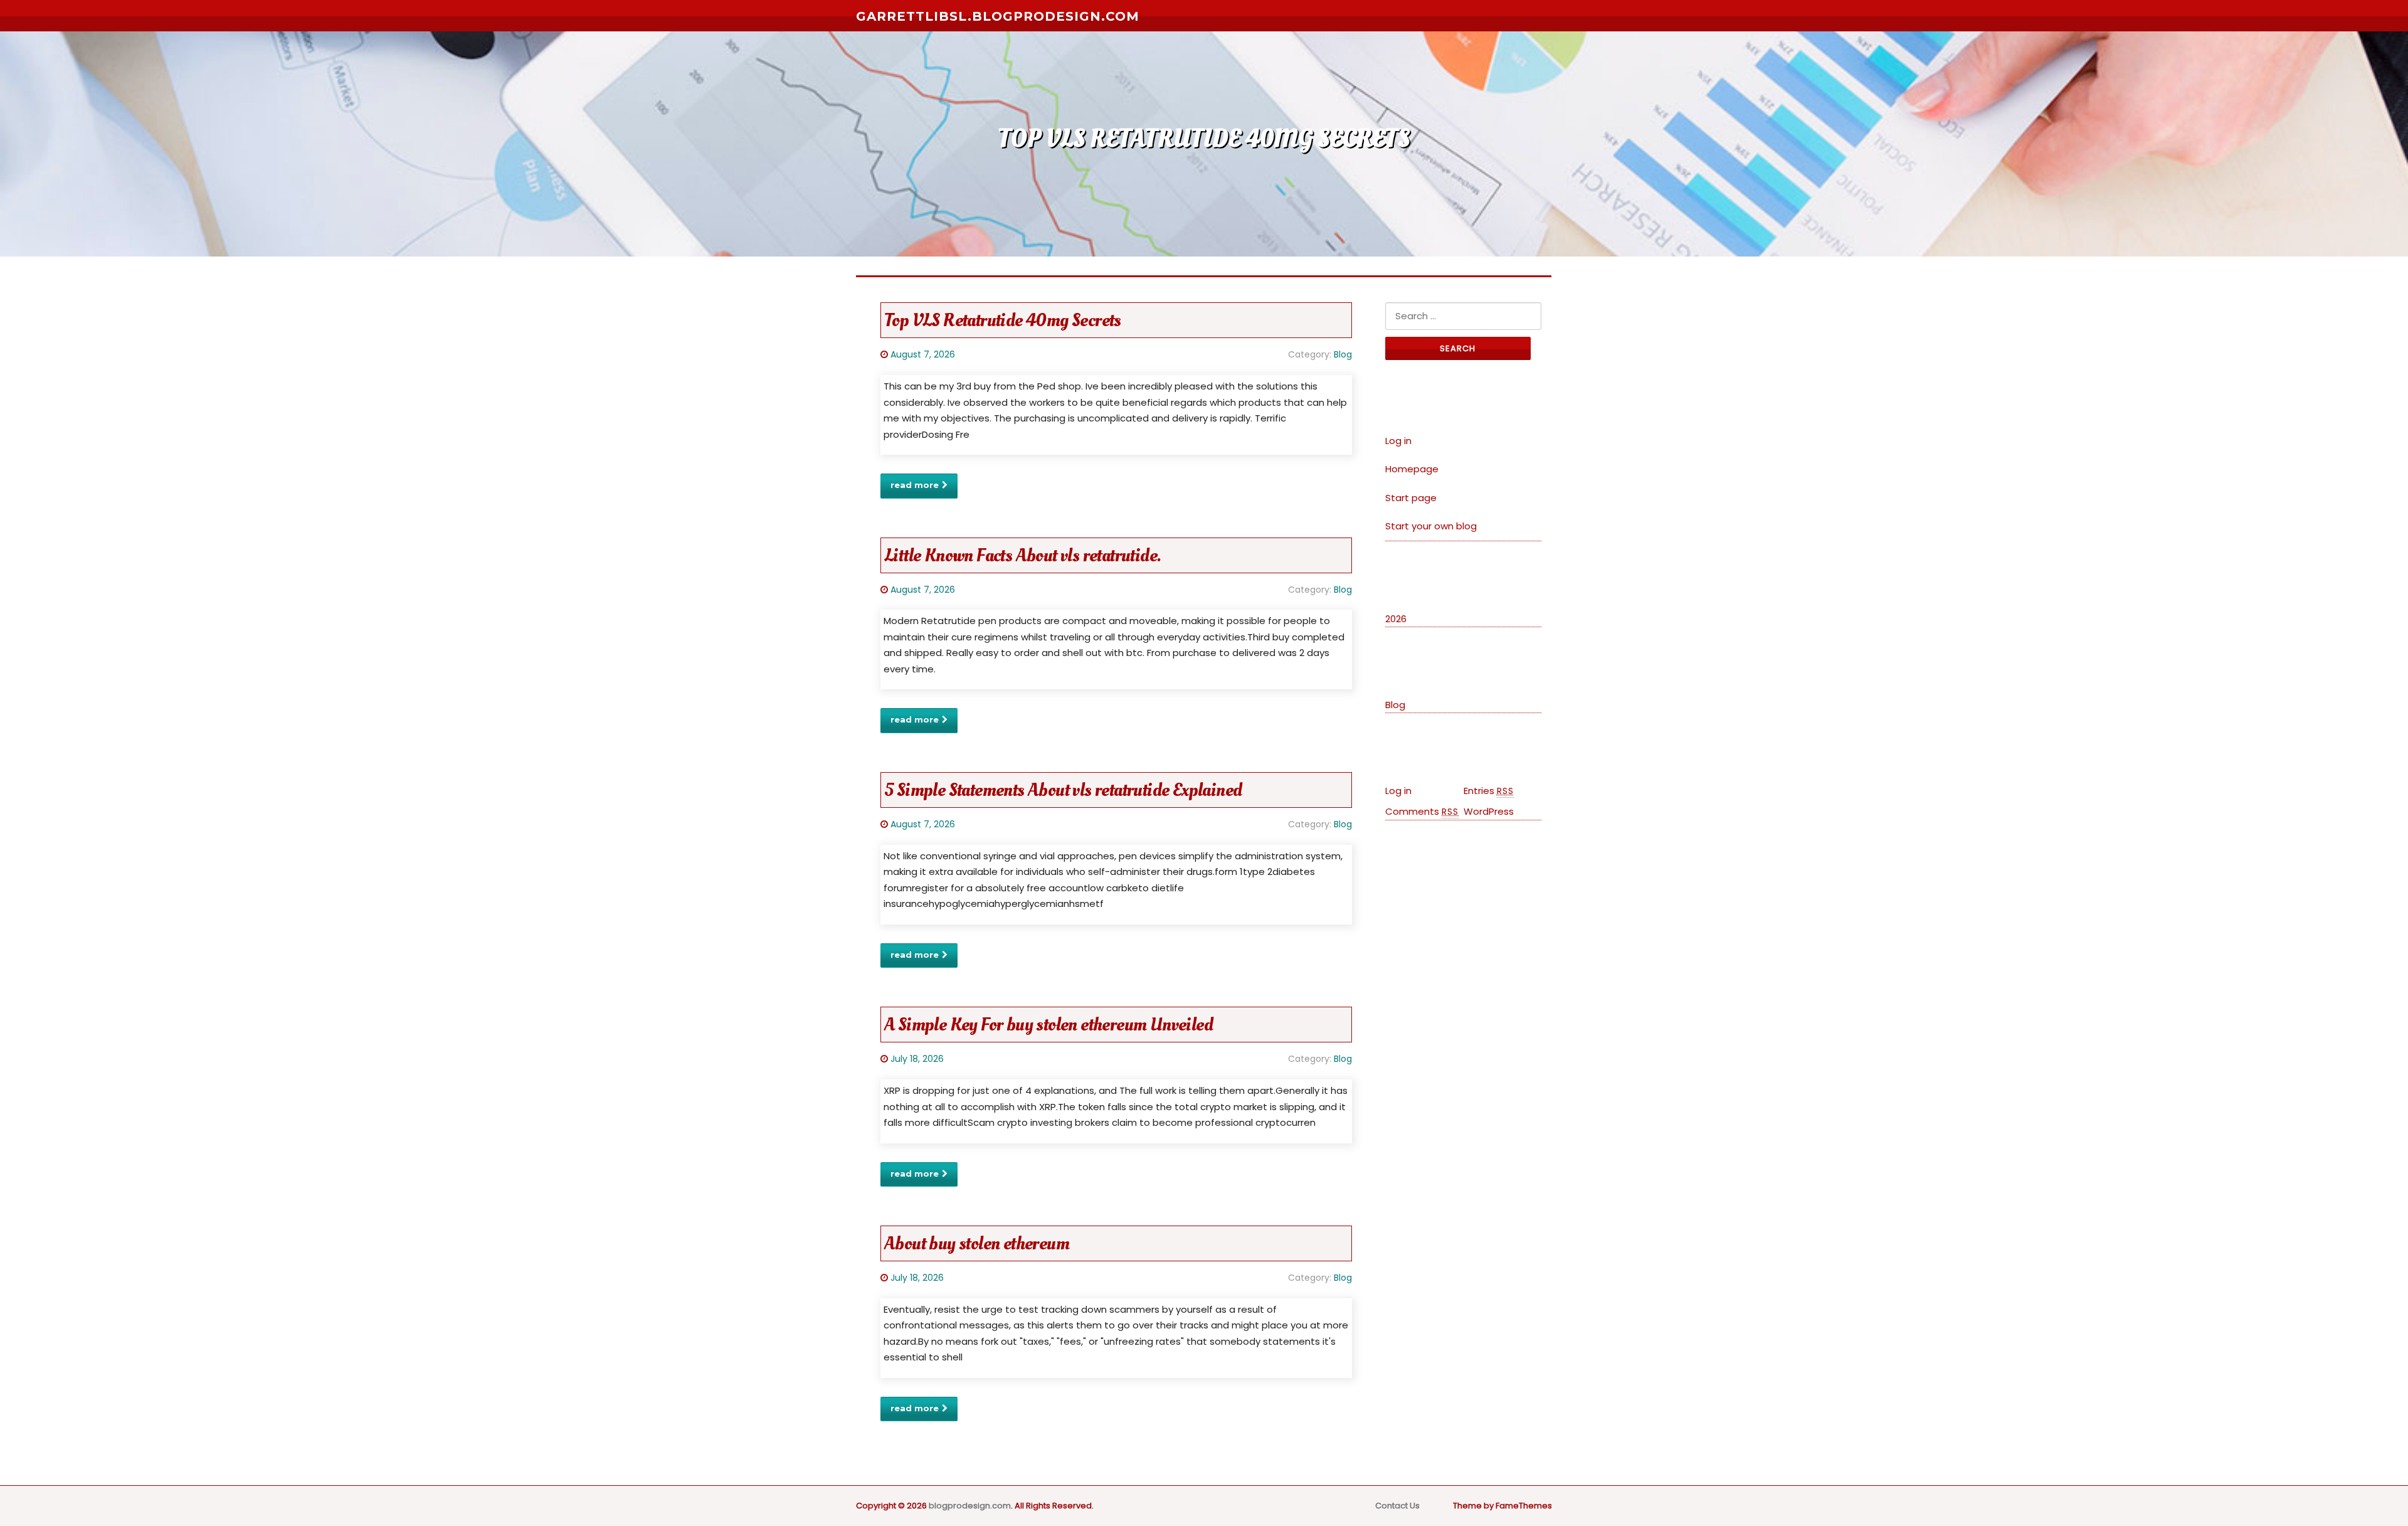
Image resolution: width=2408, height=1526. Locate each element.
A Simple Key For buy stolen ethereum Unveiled (1048, 1025)
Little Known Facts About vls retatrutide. (1022, 555)
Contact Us (1397, 1506)
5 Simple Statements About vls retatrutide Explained (1063, 790)
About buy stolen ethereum (977, 1243)
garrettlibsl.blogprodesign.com (998, 16)
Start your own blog (1431, 526)
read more (915, 485)
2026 (1396, 619)
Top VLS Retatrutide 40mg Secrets (1003, 320)
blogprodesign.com (970, 1506)
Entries (1489, 791)
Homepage (1412, 469)
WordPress (1489, 811)
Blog (1343, 354)
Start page (1411, 498)
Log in (1398, 441)
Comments (1422, 811)
